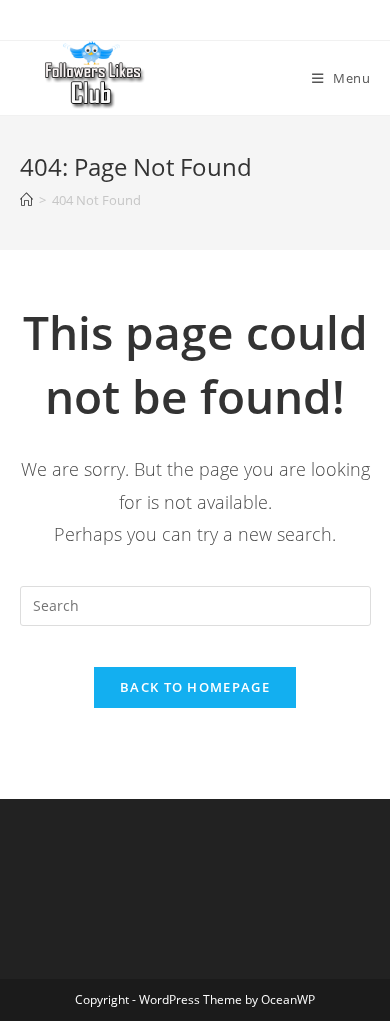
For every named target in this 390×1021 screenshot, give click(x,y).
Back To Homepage (195, 687)
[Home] (26, 200)
